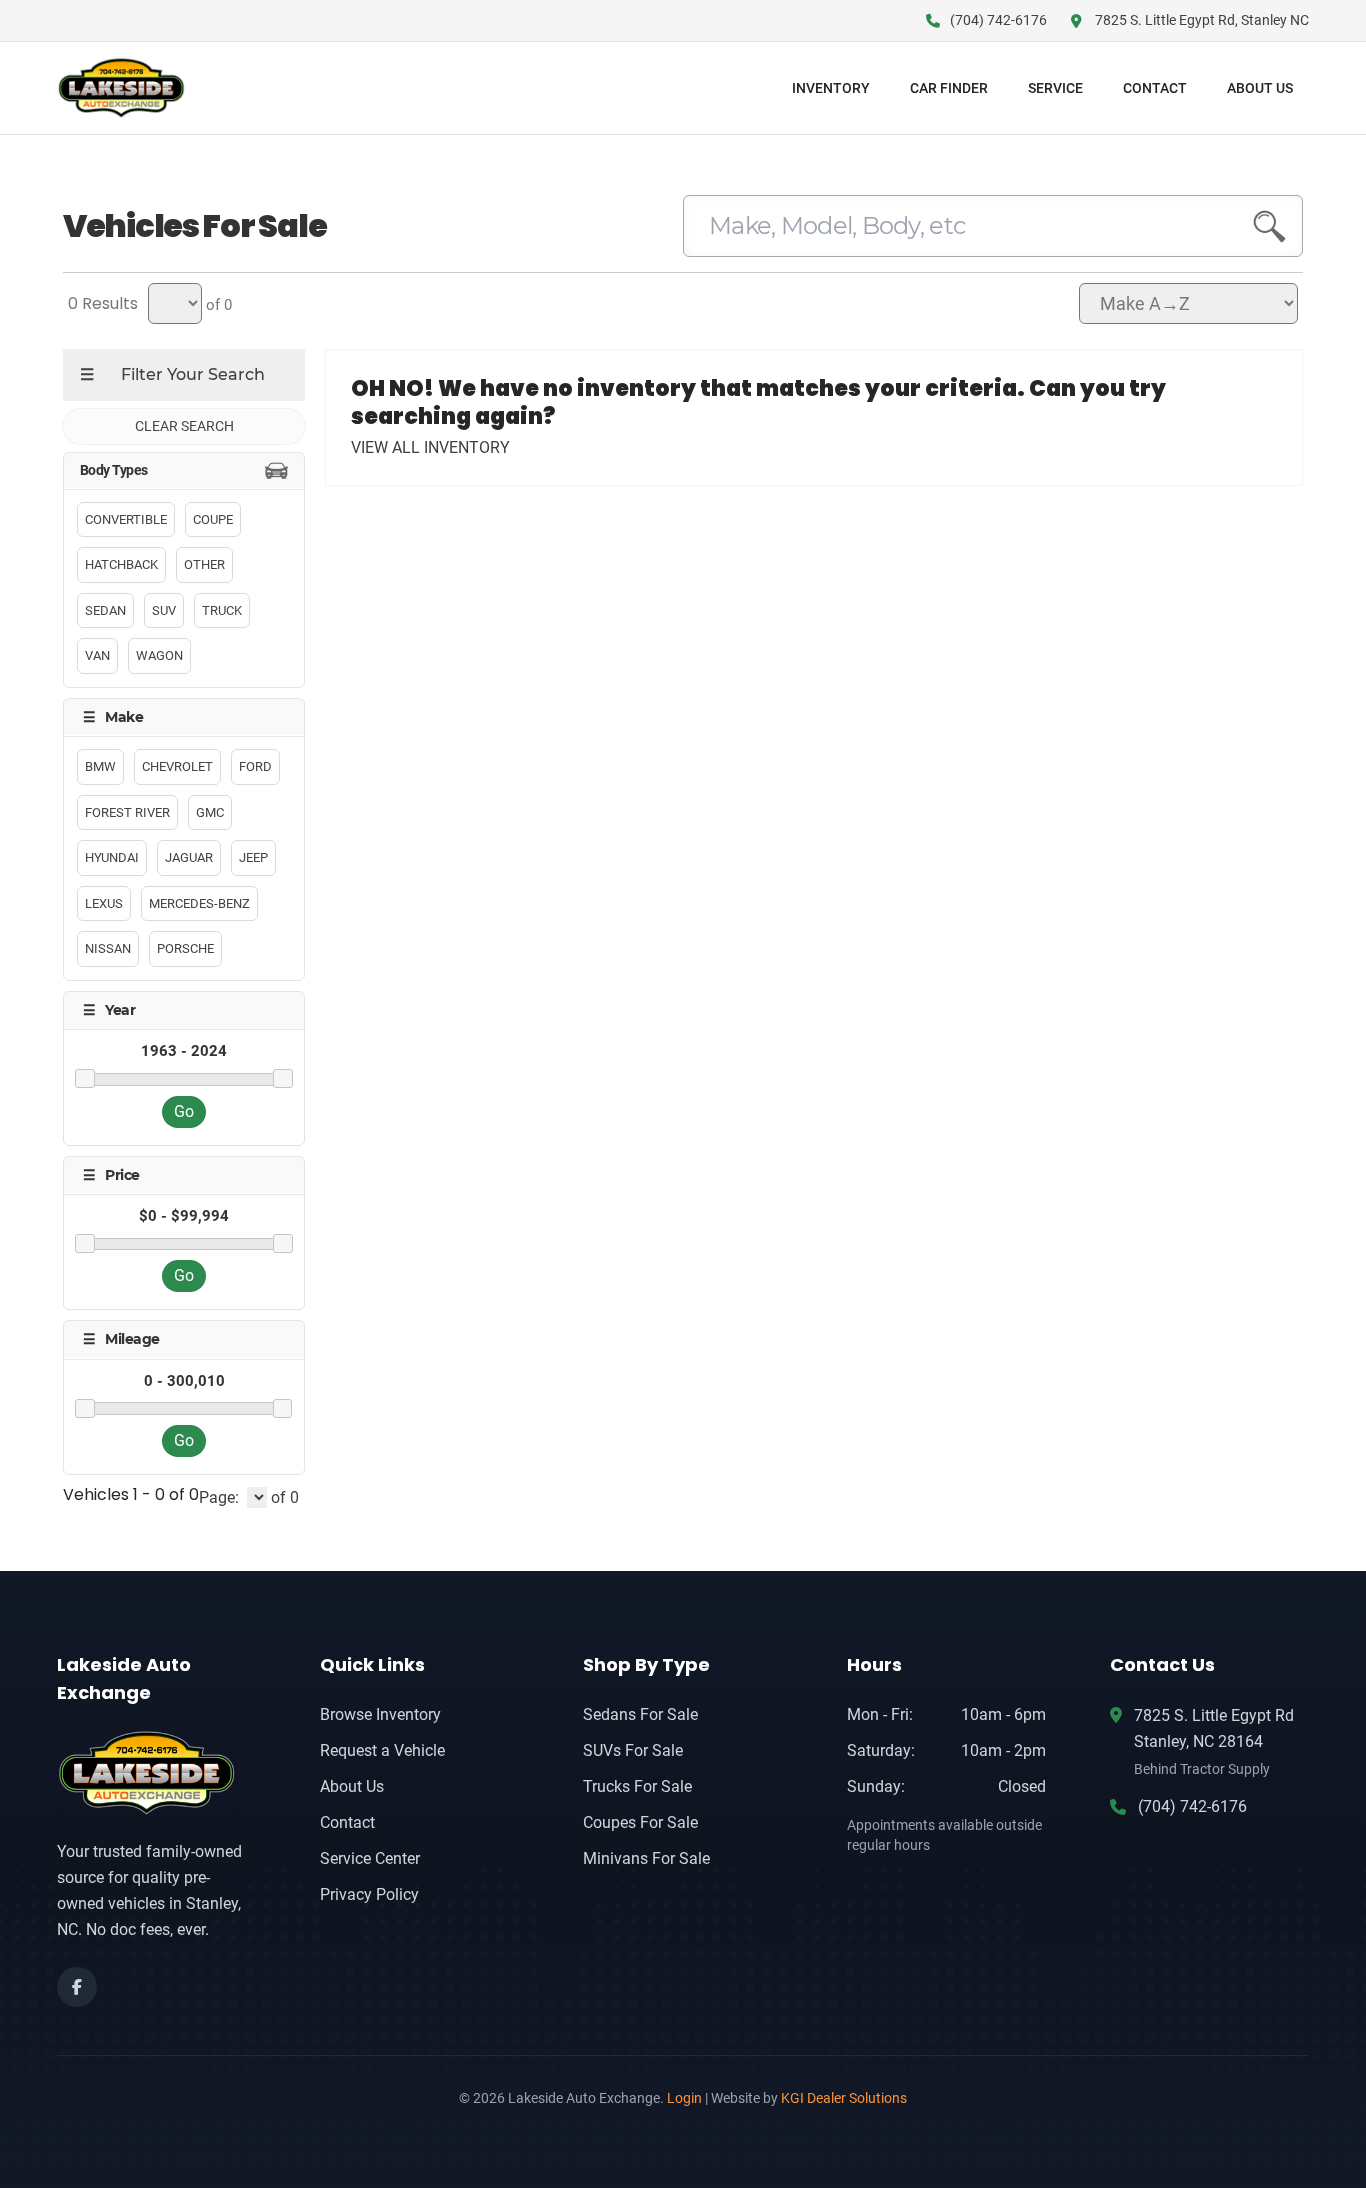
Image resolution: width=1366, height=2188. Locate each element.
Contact (347, 1822)
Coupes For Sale (640, 1822)
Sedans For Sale (640, 1714)
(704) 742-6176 (1192, 1806)
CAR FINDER (949, 88)
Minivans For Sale (646, 1858)
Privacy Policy (369, 1894)
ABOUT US (1260, 88)
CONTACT (1155, 88)
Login (684, 2098)
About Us (352, 1786)
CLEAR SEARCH (184, 426)
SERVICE (1055, 88)
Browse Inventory (380, 1714)
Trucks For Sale (637, 1786)
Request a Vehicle (382, 1750)
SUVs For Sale (633, 1750)
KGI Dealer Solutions (844, 2098)
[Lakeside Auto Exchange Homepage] (156, 1772)
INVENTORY (831, 88)
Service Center (370, 1858)
